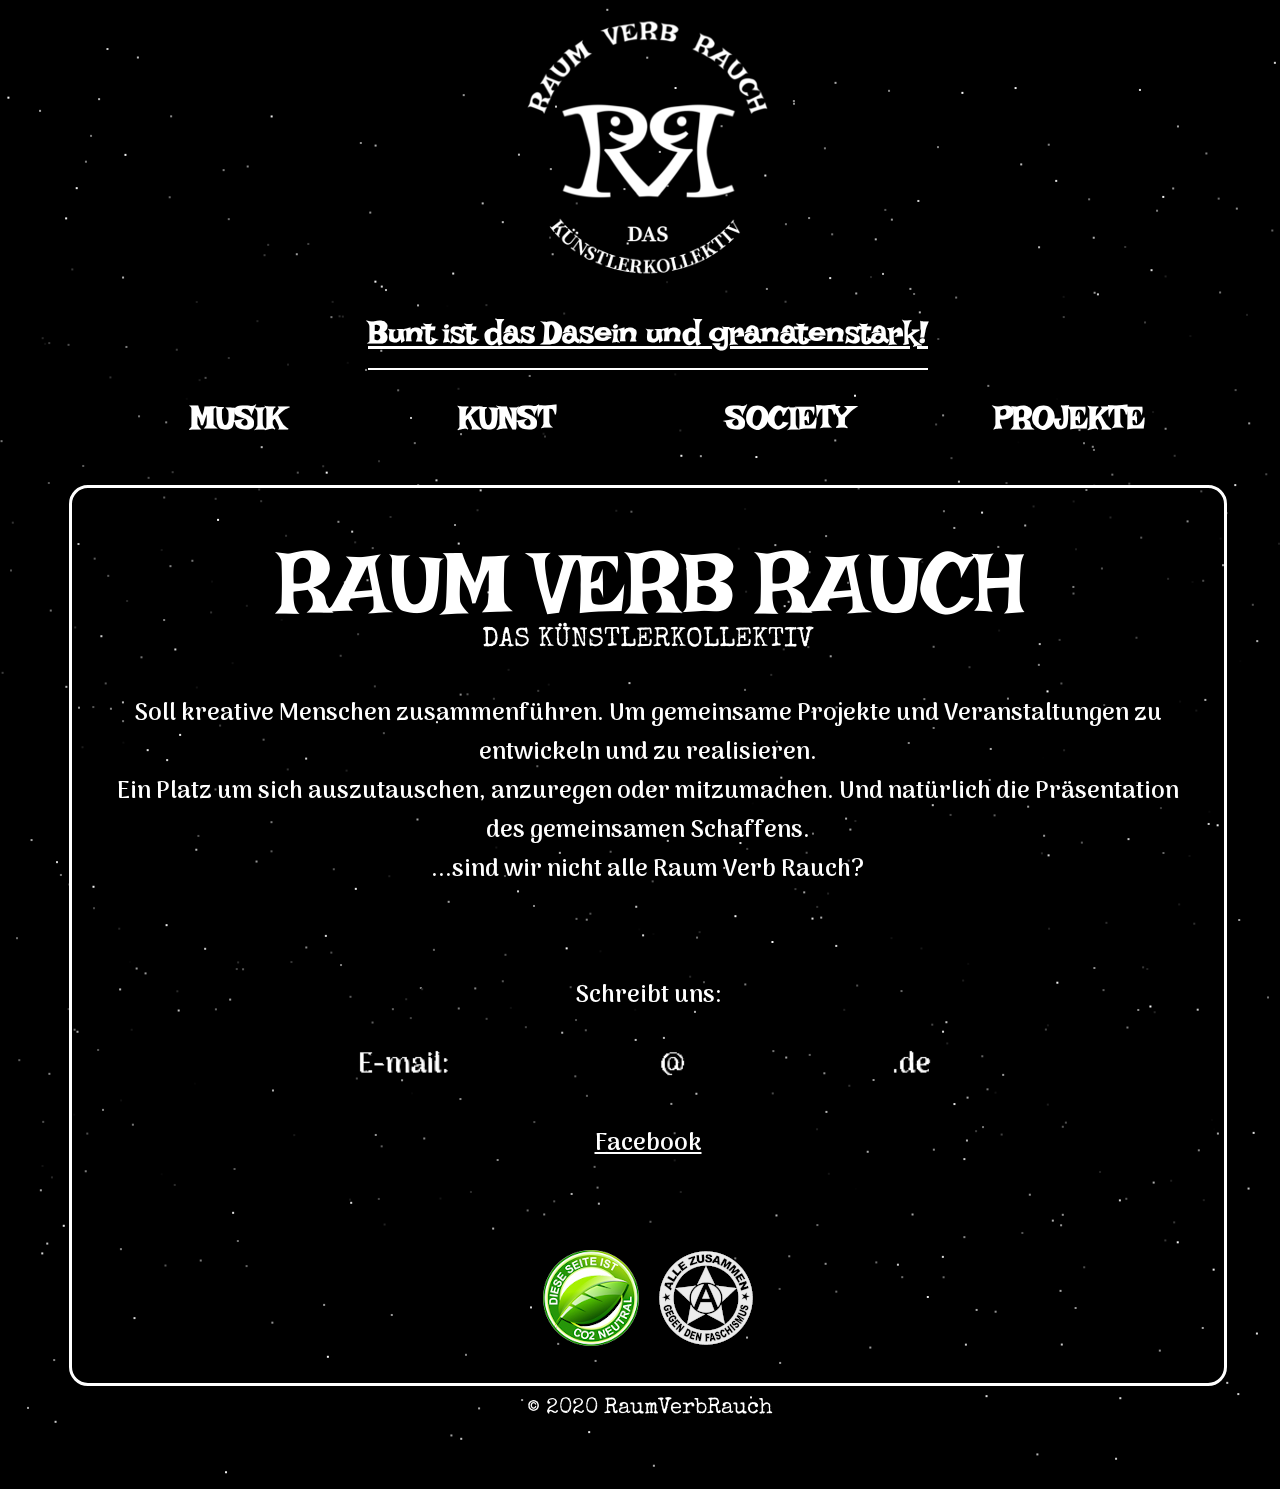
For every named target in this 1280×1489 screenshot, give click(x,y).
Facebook (648, 1143)
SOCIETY (788, 426)
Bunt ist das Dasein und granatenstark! (648, 341)
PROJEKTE (1069, 426)
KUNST (506, 426)
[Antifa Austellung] (706, 1339)
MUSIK (238, 426)
